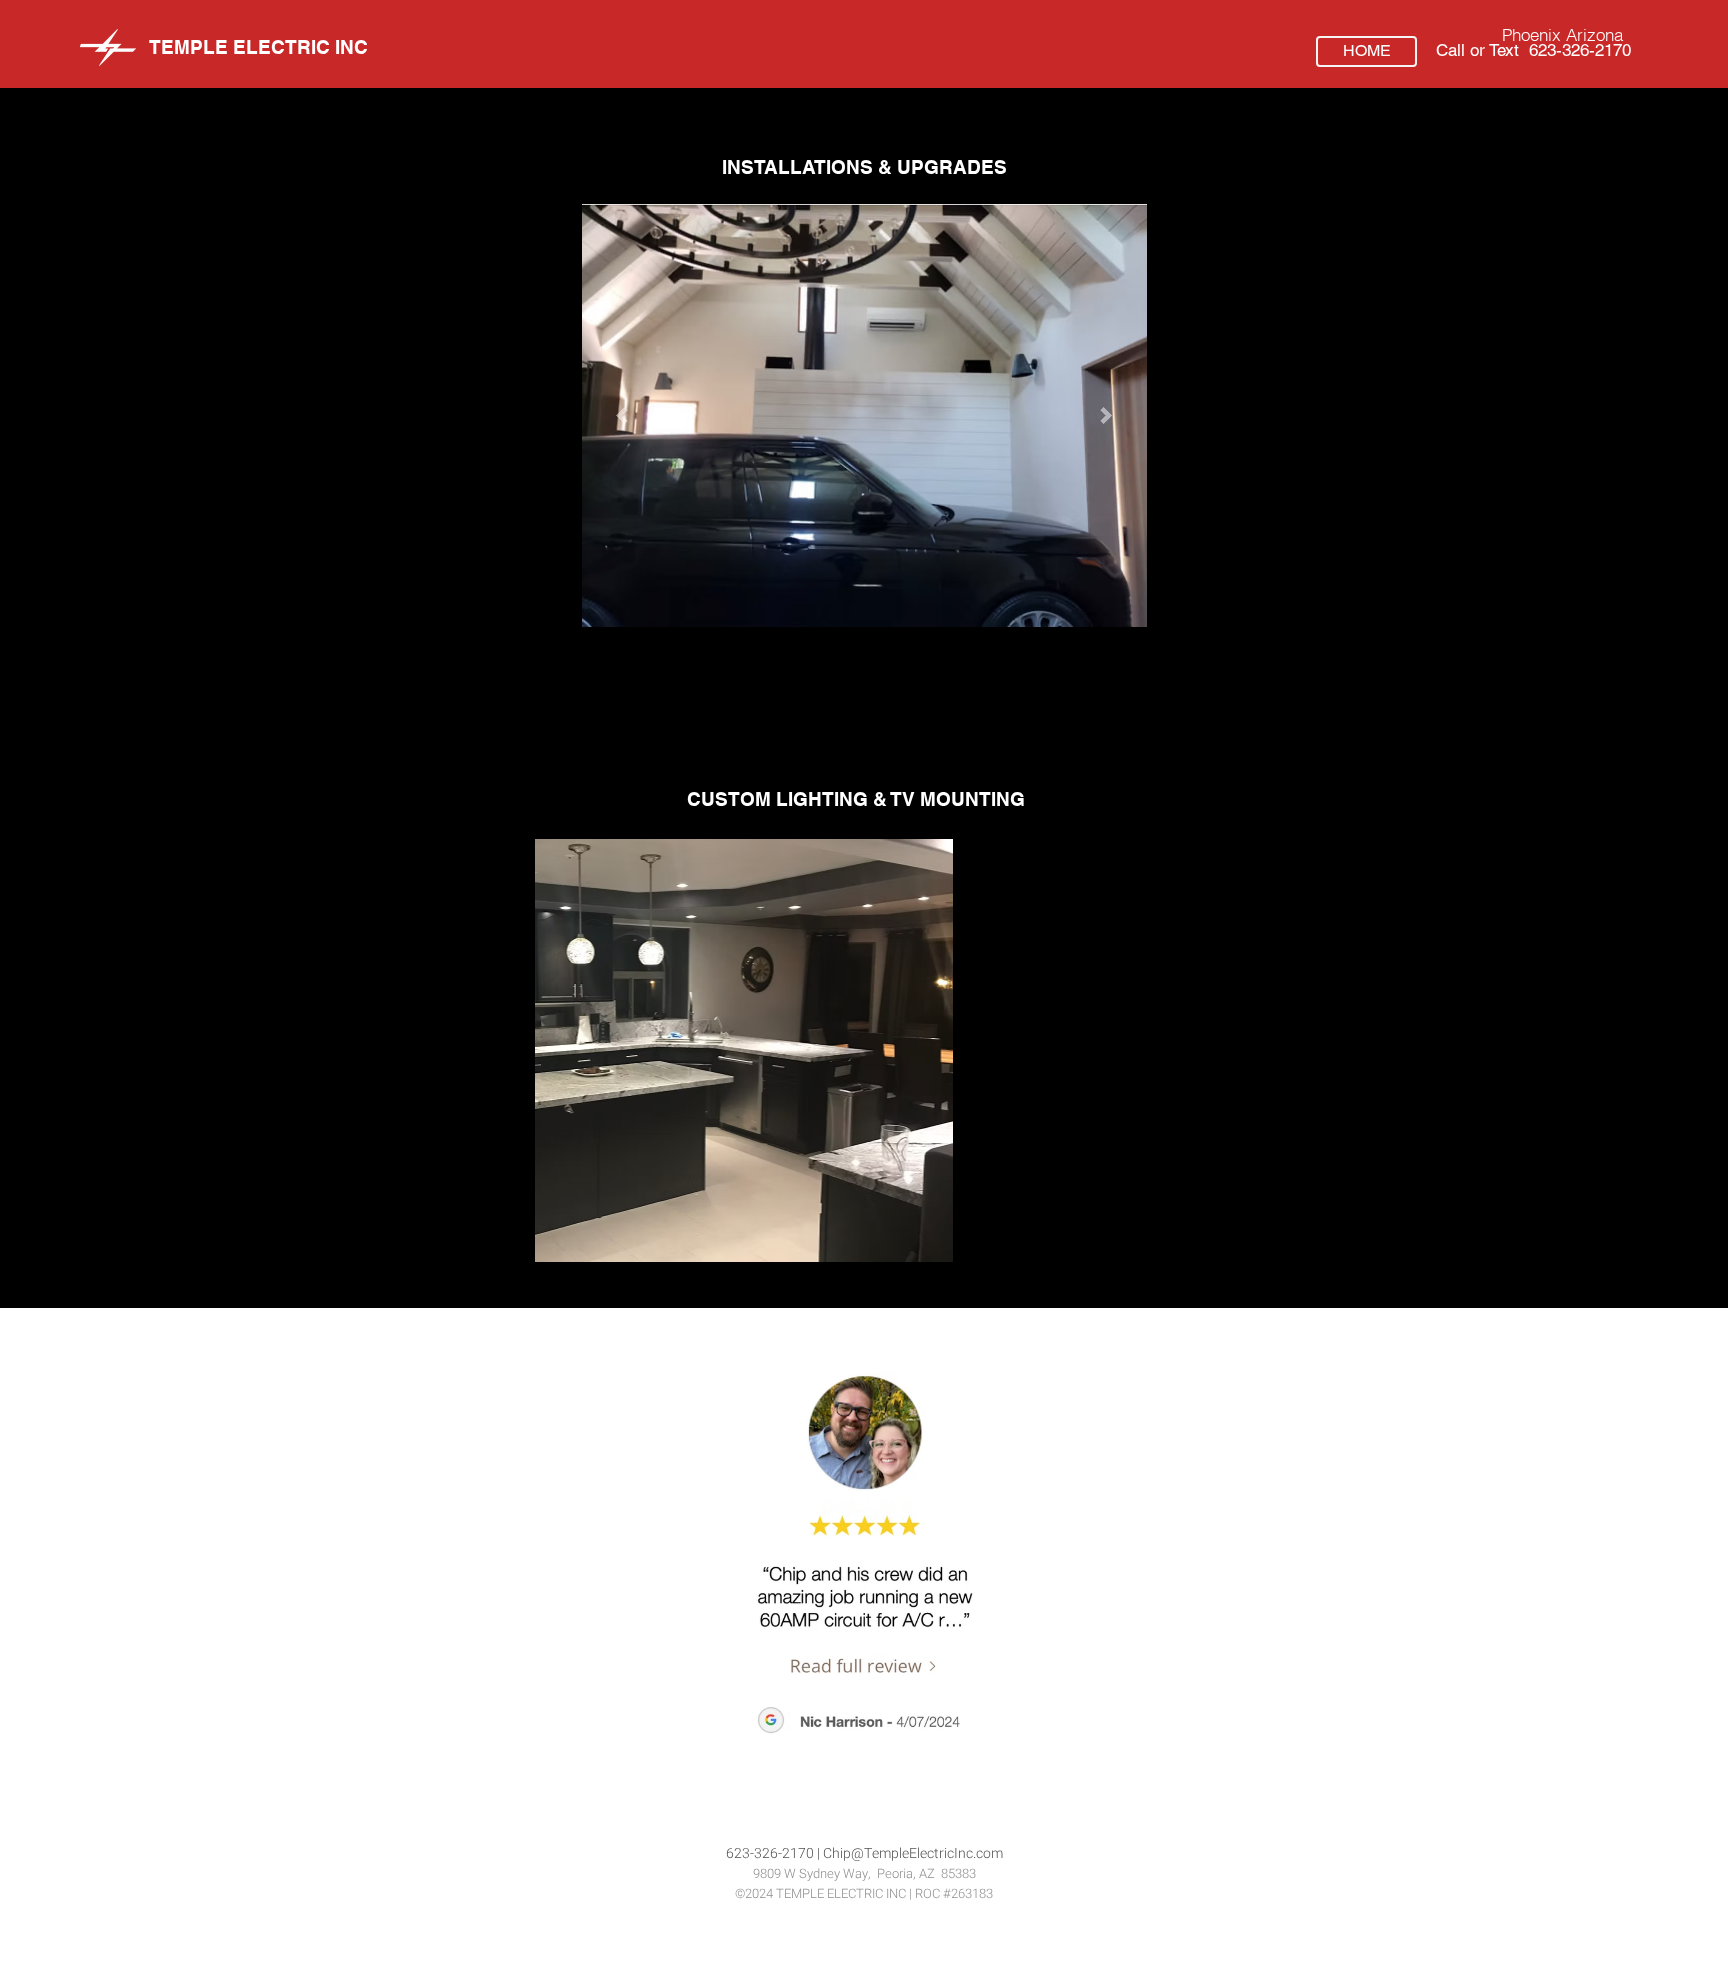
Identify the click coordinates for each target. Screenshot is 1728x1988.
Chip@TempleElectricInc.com (913, 1853)
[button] (868, 1050)
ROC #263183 (954, 1893)
